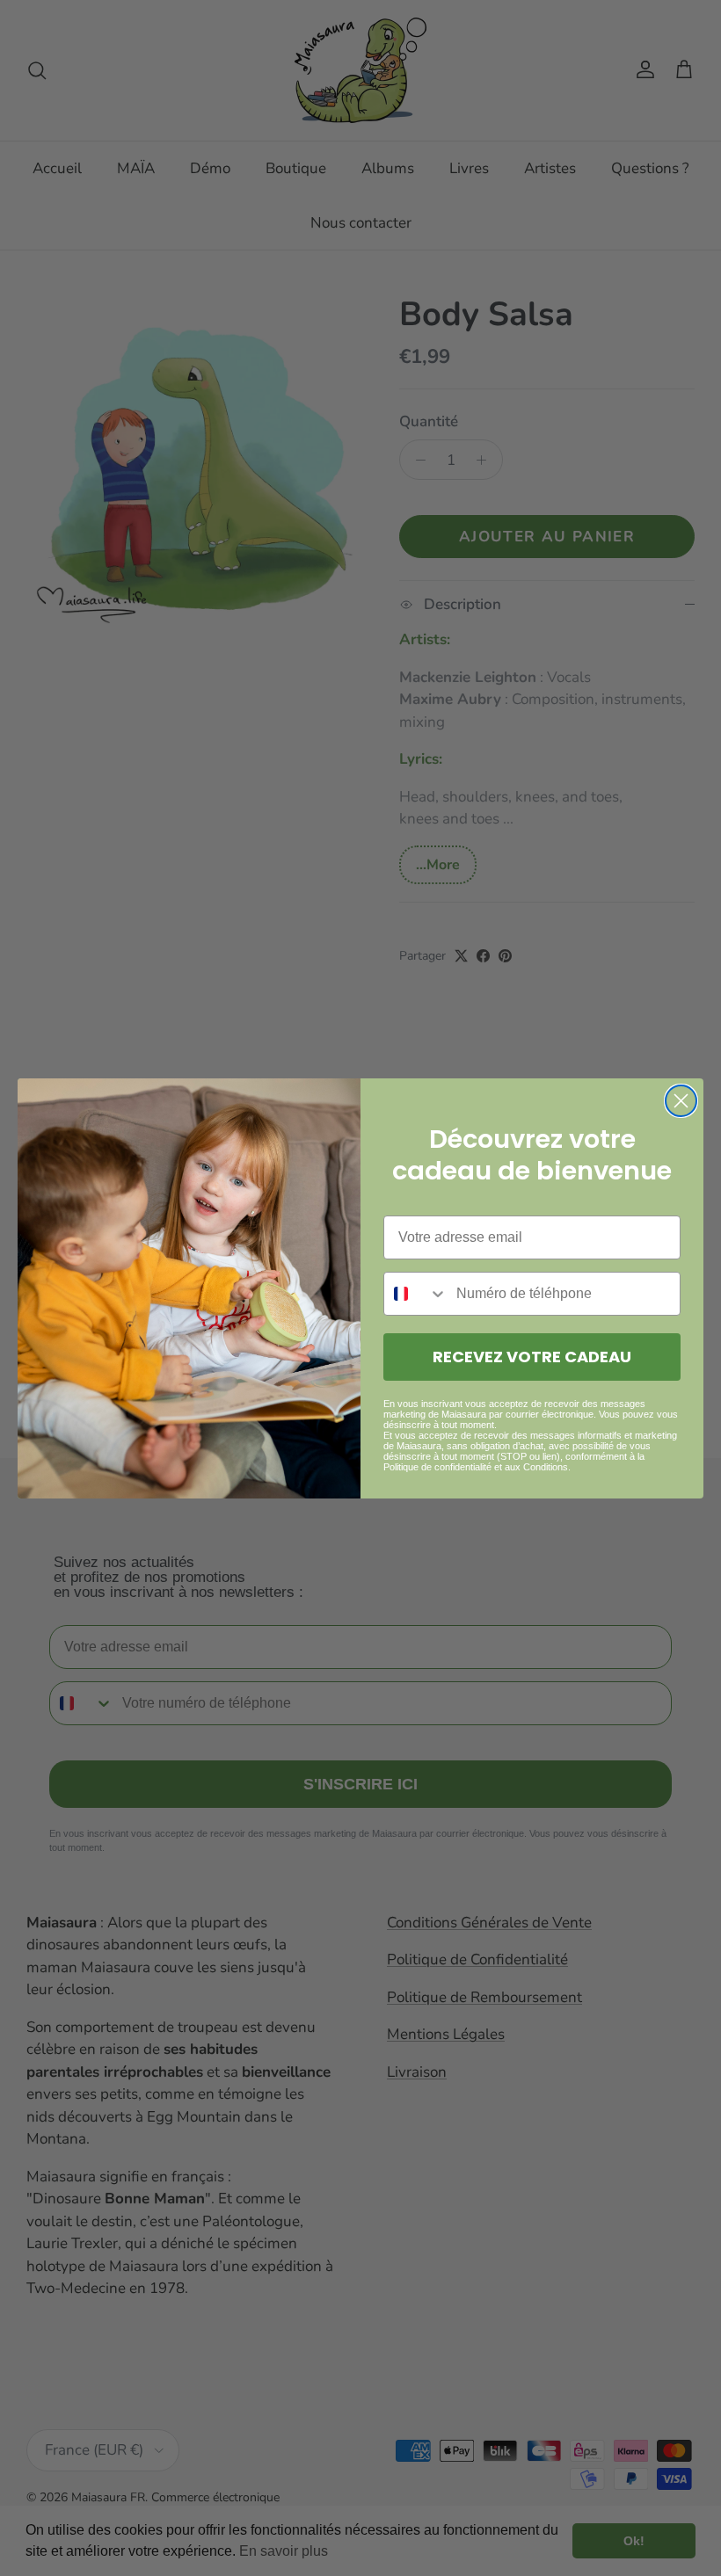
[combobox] (416, 1294)
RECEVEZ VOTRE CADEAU (532, 1357)
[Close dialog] (681, 1101)
